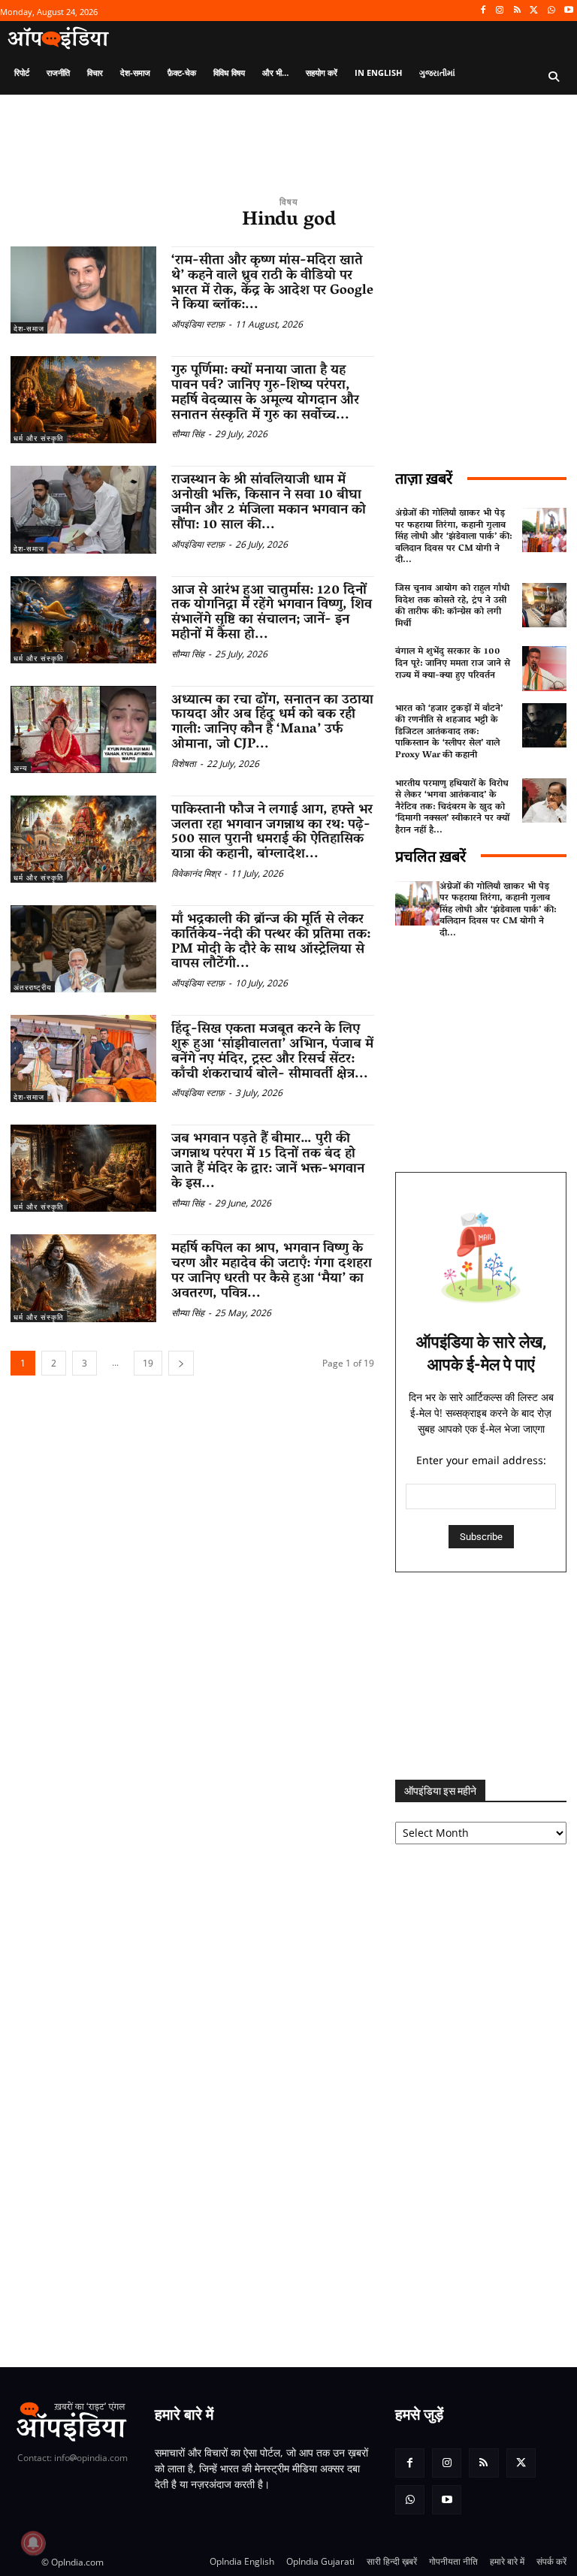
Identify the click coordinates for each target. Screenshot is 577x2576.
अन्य (21, 768)
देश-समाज (29, 328)
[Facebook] (483, 11)
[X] (535, 11)
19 (148, 1363)
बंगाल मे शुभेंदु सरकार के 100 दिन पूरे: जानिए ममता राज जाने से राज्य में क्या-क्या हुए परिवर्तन (453, 663)
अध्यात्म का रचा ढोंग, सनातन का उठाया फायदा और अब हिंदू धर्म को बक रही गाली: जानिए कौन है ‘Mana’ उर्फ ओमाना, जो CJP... (272, 723)
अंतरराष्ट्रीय (33, 987)
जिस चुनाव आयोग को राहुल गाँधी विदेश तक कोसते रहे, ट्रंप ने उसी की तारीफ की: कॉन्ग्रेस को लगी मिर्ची (452, 606)
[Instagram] (500, 11)
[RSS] (517, 11)
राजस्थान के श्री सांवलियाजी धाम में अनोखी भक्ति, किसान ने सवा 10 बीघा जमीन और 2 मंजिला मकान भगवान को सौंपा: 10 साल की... (269, 503)
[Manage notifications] (33, 2543)
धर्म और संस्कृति (39, 438)
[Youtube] (568, 11)
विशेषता (184, 764)
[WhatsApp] (551, 11)
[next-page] (181, 1363)
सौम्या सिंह (188, 434)
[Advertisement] (481, 1676)
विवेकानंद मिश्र (196, 873)
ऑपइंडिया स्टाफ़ (198, 324)
